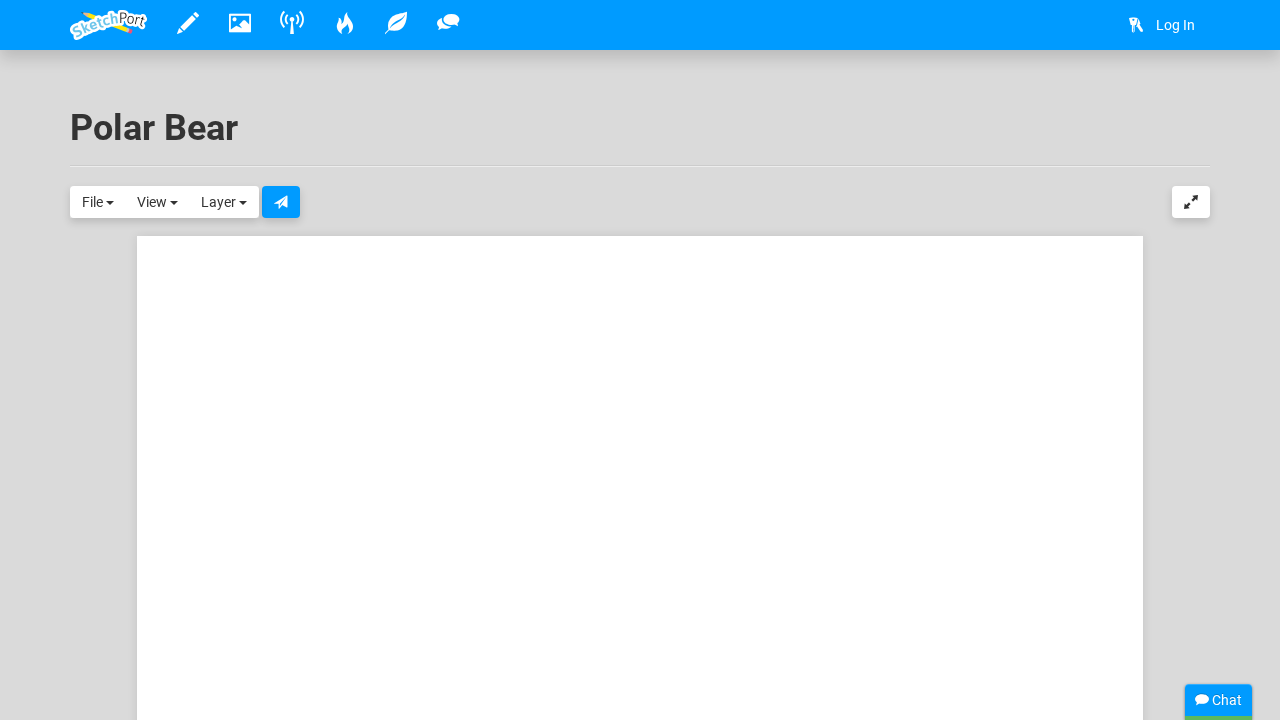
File (94, 202)
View (153, 202)
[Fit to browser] (1191, 202)
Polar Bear (154, 128)
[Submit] (281, 202)
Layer (220, 202)
